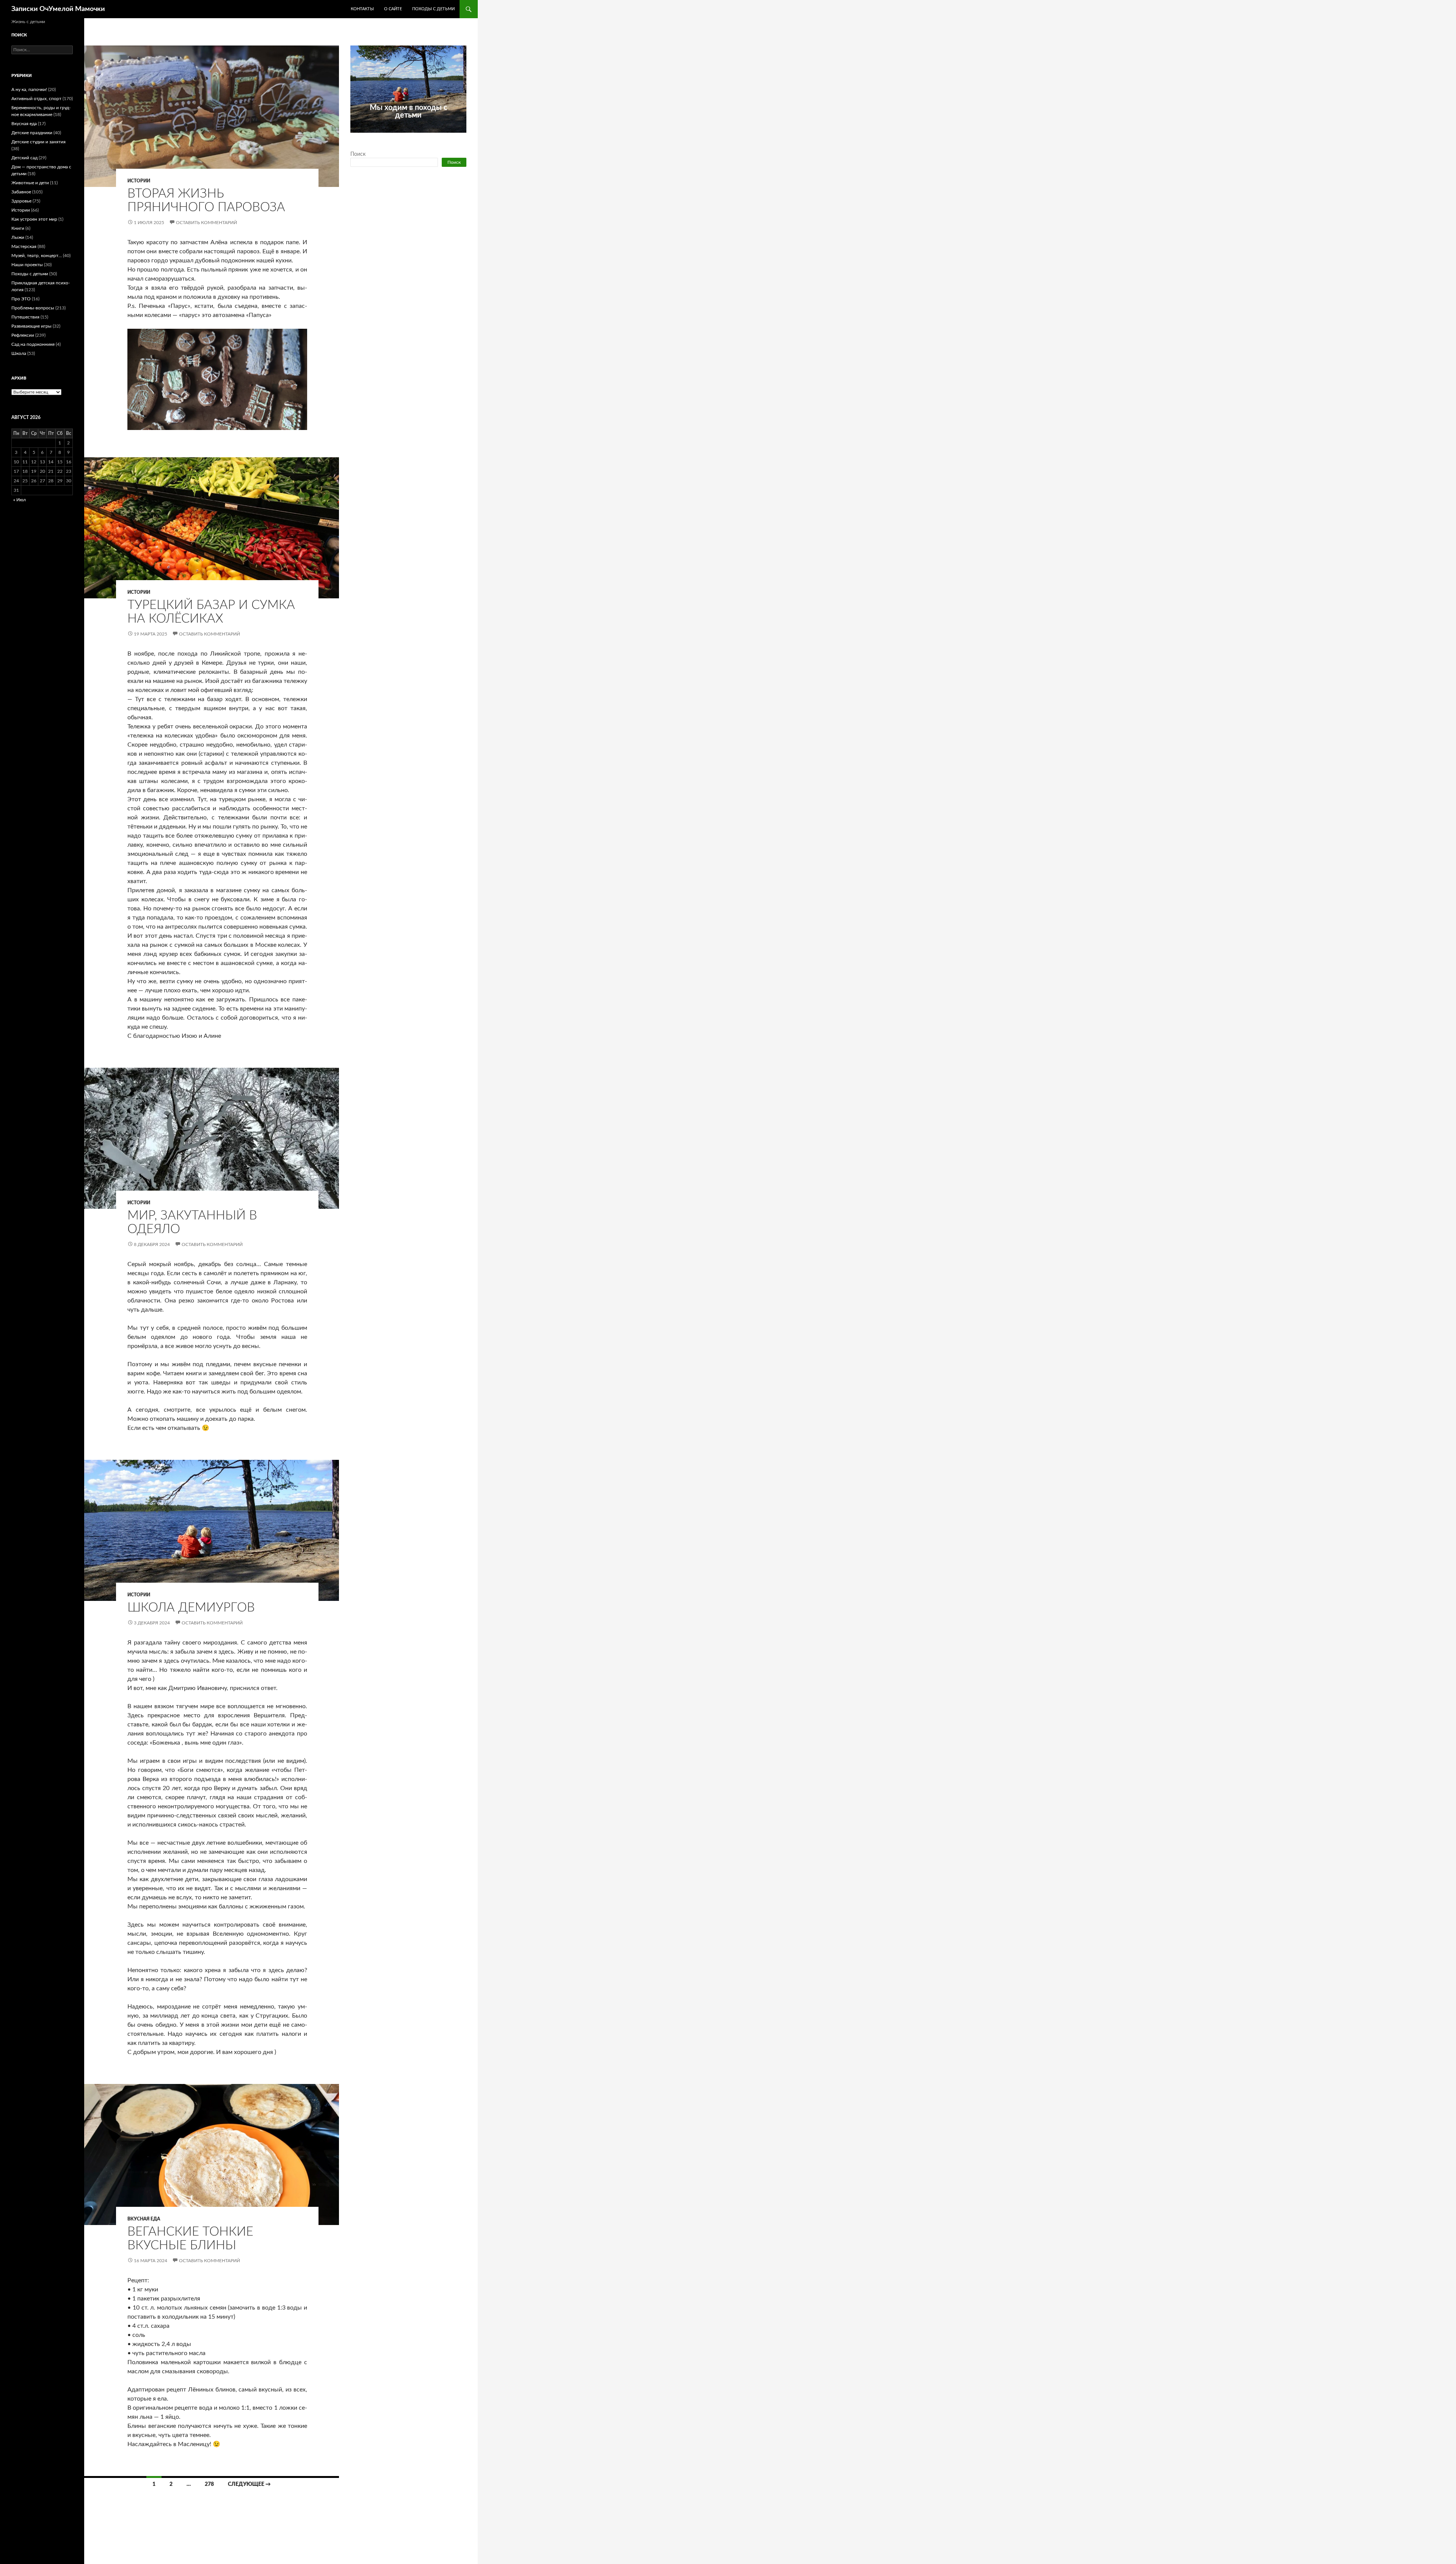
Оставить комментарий (206, 223)
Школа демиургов (191, 1608)
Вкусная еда (144, 2219)
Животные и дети (30, 183)
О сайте (393, 9)
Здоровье (21, 201)
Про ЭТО (21, 299)
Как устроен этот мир (34, 219)
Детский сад (24, 158)
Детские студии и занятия (38, 142)
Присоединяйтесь (425, 137)
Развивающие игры (31, 326)
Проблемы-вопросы (33, 308)
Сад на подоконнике (33, 344)
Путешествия (25, 317)
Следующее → (249, 2484)
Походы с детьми (433, 9)
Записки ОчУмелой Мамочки (58, 9)
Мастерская (24, 246)
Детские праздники (32, 133)
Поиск (358, 154)
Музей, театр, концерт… (37, 256)
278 (209, 2484)
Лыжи (18, 237)
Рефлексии (23, 335)
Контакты (362, 9)
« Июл (20, 500)
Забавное (21, 192)
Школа (19, 353)
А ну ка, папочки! (29, 89)
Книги (18, 228)
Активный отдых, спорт (36, 99)
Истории (139, 181)
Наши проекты (27, 265)
